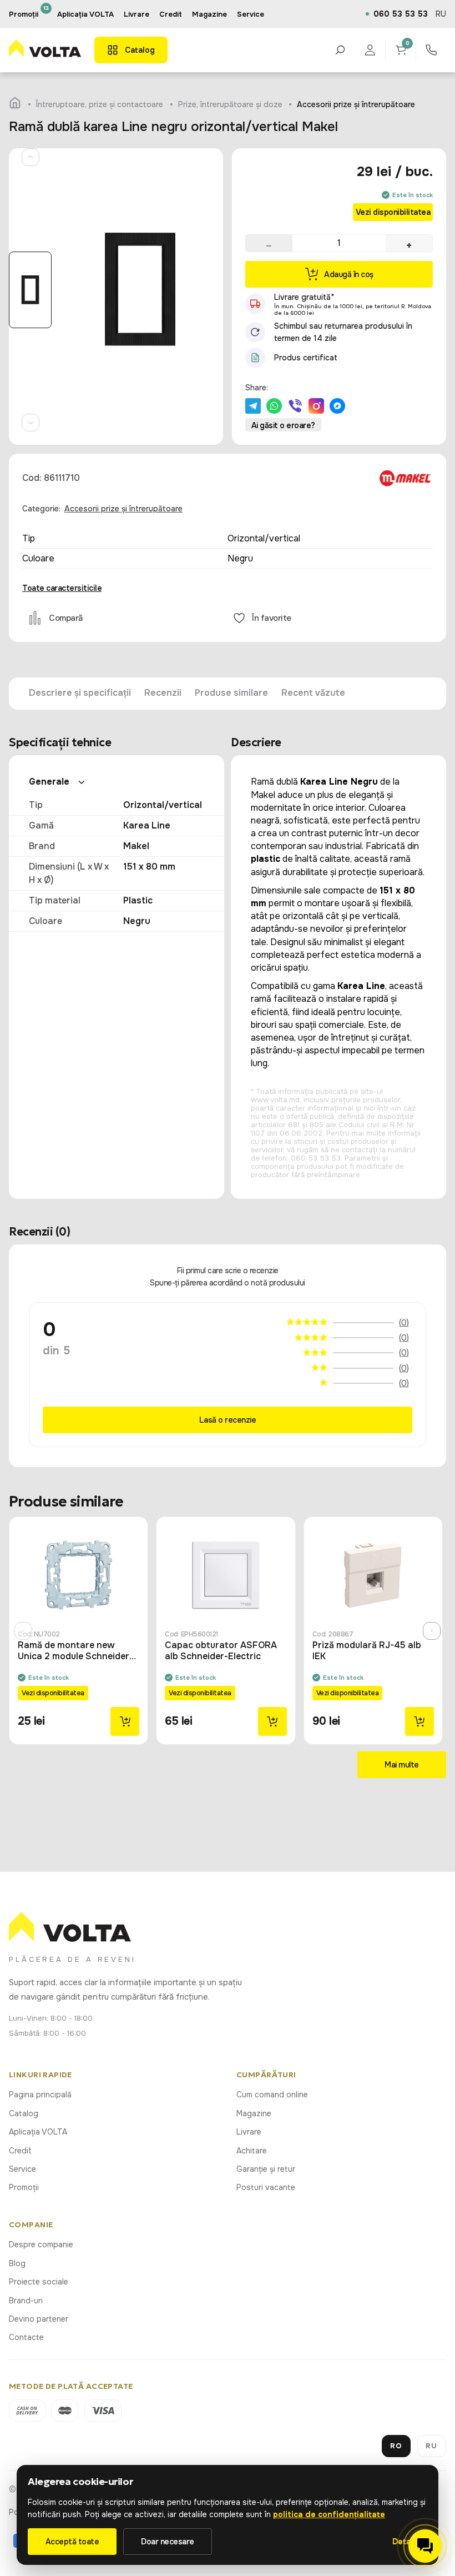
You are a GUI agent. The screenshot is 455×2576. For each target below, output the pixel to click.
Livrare (249, 2132)
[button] (269, 243)
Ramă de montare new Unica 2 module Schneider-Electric (75, 1651)
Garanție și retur (266, 2169)
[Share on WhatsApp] (274, 406)
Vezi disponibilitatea (393, 212)
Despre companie (41, 2244)
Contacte (26, 2337)
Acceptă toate (72, 2542)
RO (396, 2446)
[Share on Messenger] (337, 406)
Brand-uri (26, 2301)
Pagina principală (40, 2095)
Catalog (24, 2113)
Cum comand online (272, 2095)
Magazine (254, 2113)
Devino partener (39, 2319)
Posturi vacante (266, 2187)
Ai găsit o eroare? (283, 425)
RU (441, 14)
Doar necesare (168, 2542)
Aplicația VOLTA (85, 14)
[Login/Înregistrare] (370, 50)
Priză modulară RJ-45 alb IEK (367, 1651)
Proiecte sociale (39, 2282)
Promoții (24, 2187)
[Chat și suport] (425, 2546)
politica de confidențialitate (329, 2514)
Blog (17, 2263)
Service (22, 2169)
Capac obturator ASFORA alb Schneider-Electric (221, 1651)
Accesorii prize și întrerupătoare (123, 509)
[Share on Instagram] (316, 406)
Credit (20, 2151)
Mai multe (402, 1765)
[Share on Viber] (295, 406)
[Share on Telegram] (253, 406)
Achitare (252, 2151)
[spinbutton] (339, 243)
